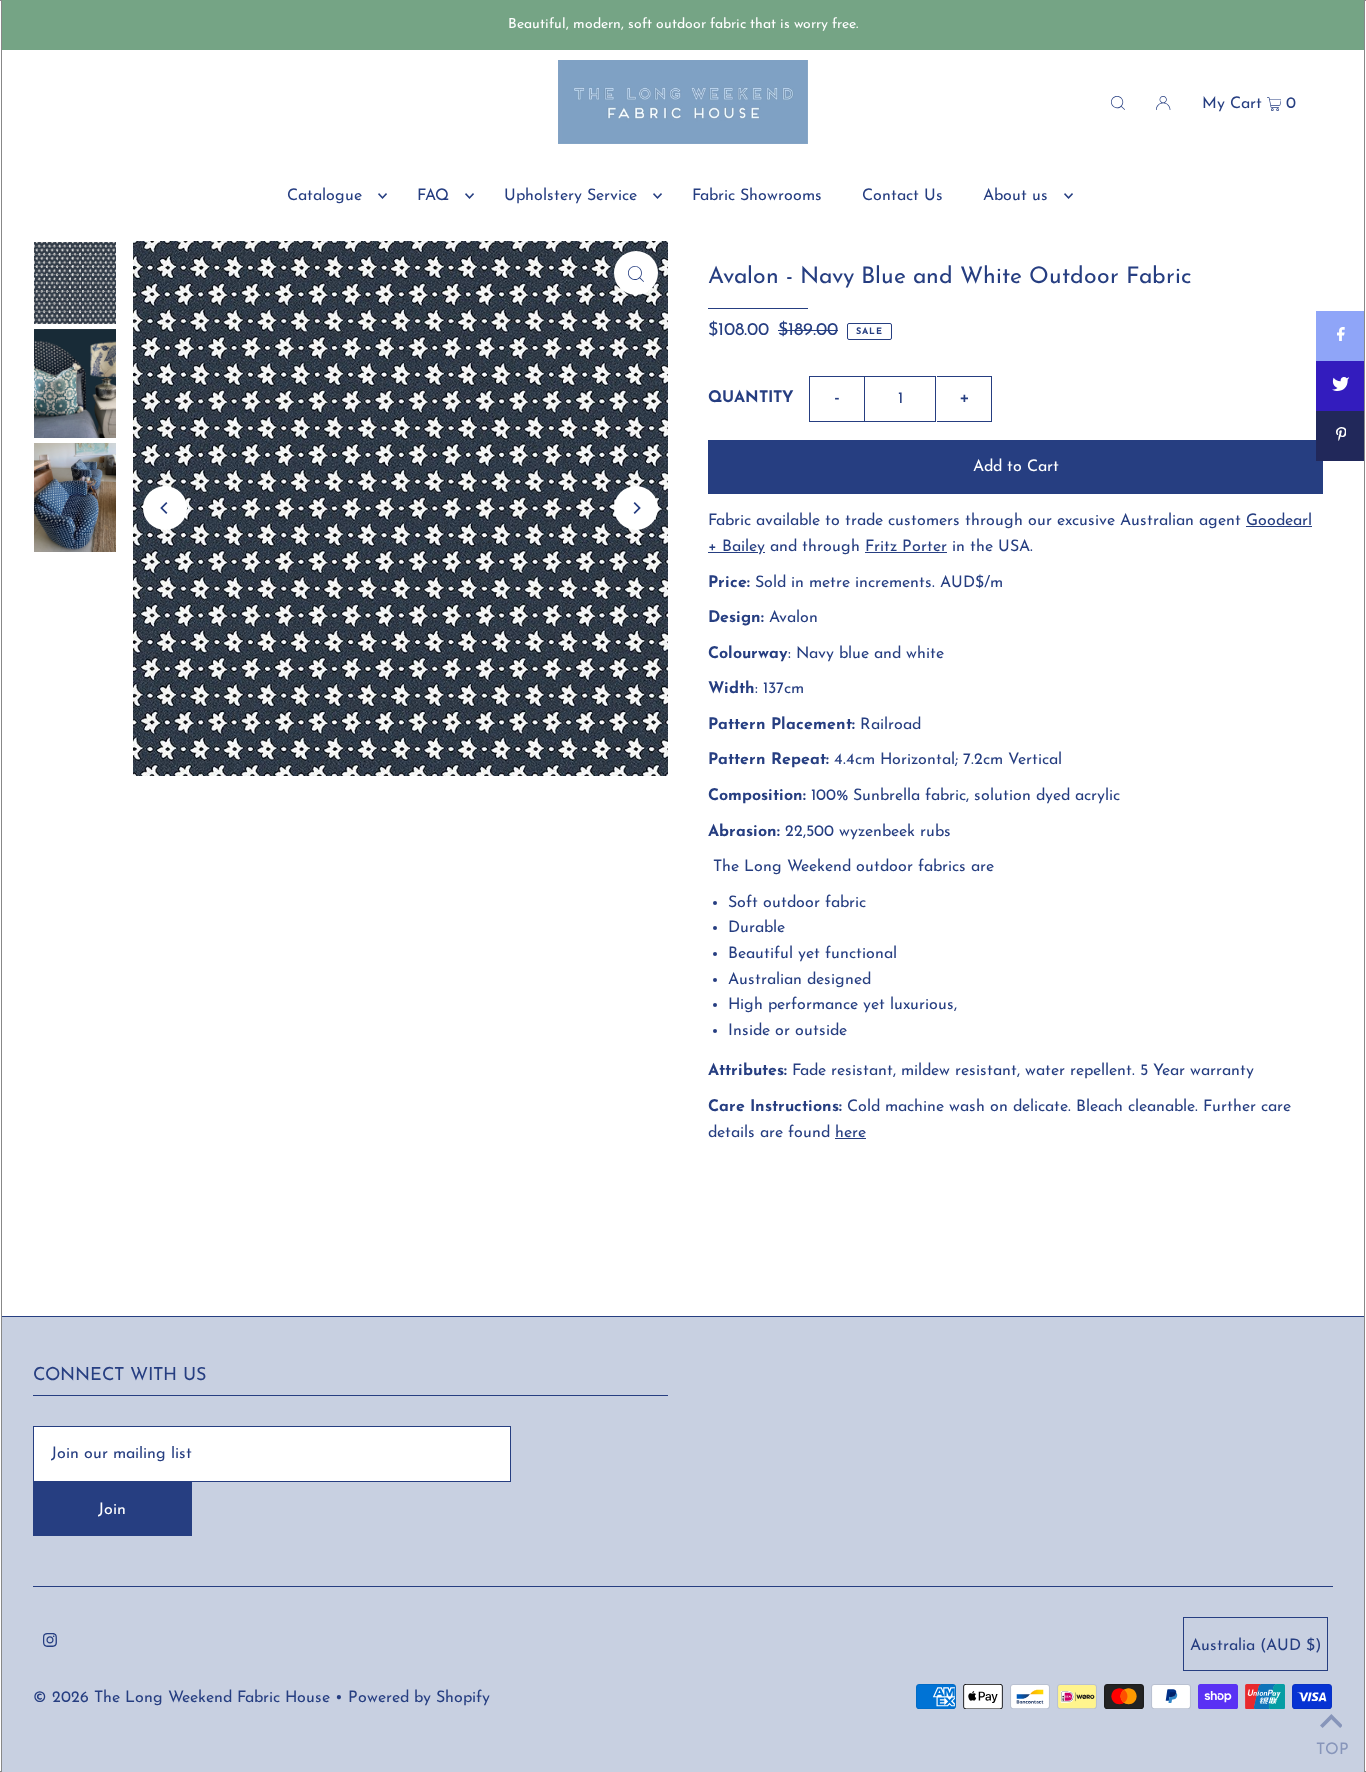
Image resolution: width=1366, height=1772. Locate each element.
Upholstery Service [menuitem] (570, 196)
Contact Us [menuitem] (902, 196)
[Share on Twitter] (1341, 386)
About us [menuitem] (1015, 196)
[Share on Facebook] (1341, 336)
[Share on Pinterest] (1341, 436)
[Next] (636, 508)
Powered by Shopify (419, 1698)
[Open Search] (1118, 102)
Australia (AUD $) (1255, 1646)
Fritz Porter (906, 547)
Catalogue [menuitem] (324, 196)
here (850, 1133)
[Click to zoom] (636, 273)
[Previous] (165, 508)
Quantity (751, 398)
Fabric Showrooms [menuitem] (757, 196)
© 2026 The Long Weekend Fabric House (181, 1698)
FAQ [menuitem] (433, 196)
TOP (1331, 1747)
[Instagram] (50, 1644)
